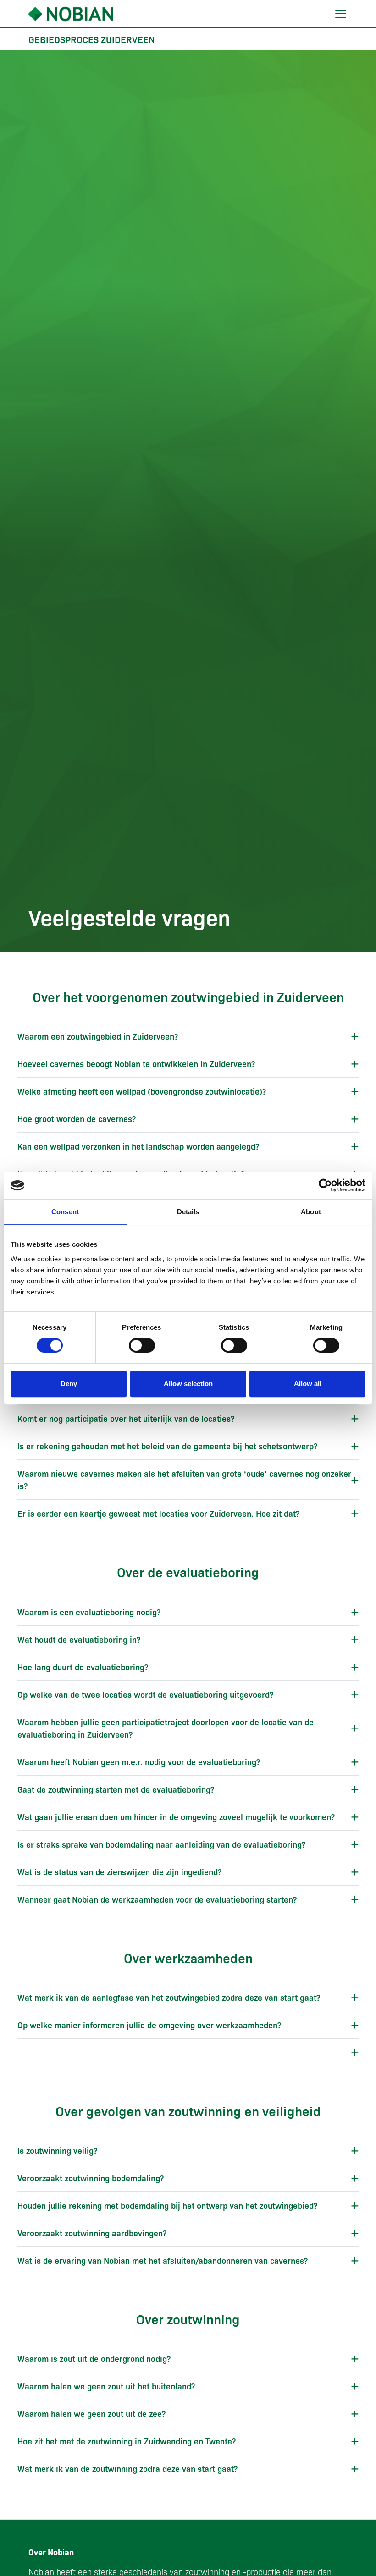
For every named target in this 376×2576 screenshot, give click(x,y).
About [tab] (311, 1212)
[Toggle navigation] (341, 14)
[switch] (142, 1345)
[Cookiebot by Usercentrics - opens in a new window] (325, 1185)
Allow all (308, 1384)
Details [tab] (188, 1212)
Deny (69, 1384)
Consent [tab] (65, 1212)
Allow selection (188, 1384)
